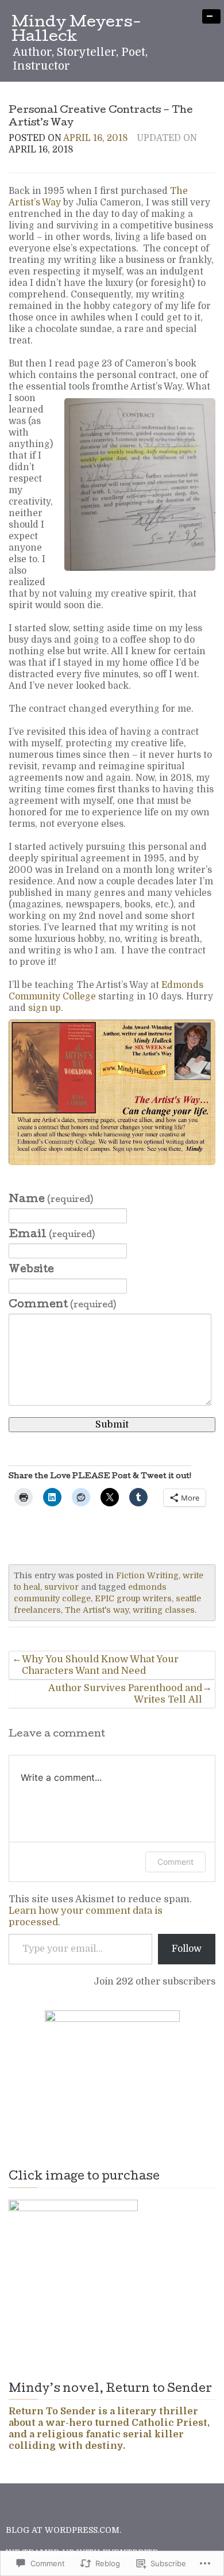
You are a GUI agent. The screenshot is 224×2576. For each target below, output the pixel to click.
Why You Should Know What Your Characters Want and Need (100, 1665)
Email (52, 1235)
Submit (112, 1424)
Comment (62, 1305)
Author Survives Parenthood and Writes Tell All (125, 1694)
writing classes (164, 1610)
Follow (187, 1949)
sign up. (47, 1008)
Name (51, 1200)
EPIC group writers (133, 1598)
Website (31, 1270)
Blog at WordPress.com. (63, 2530)
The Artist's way (97, 1610)
